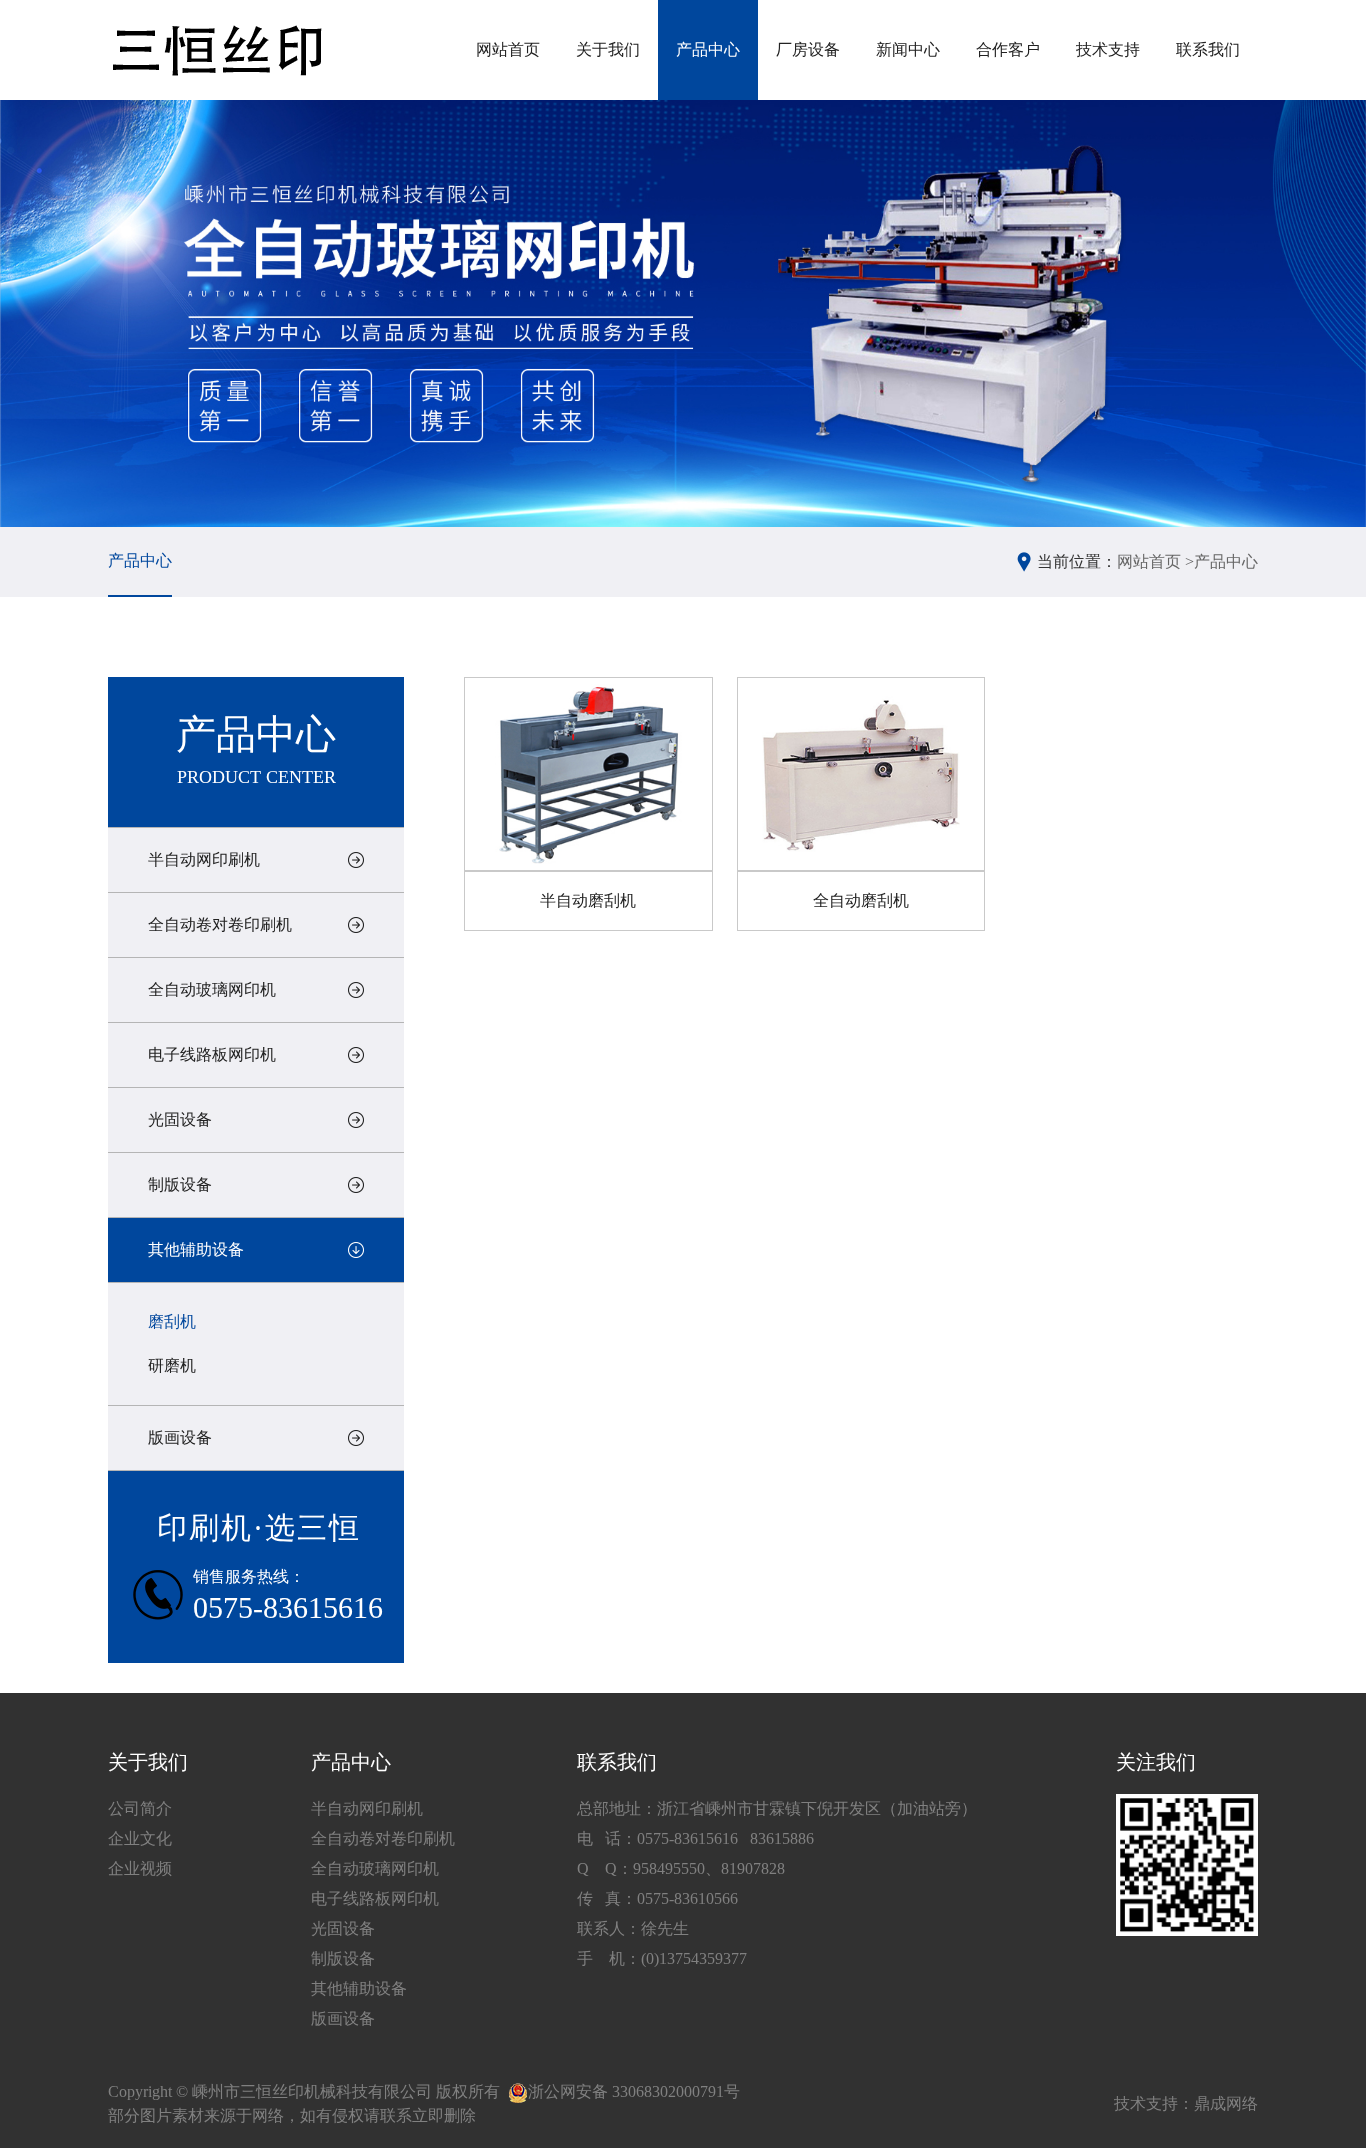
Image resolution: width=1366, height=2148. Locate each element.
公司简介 (140, 1808)
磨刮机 (172, 1321)
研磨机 (172, 1365)
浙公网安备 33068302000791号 (634, 2091)
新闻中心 (908, 49)
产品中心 (708, 49)
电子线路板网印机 (212, 1054)
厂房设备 (808, 49)
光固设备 (180, 1119)
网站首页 (508, 49)
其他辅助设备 (196, 1249)
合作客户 (1008, 49)
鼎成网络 (1226, 2103)
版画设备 (180, 1437)
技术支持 (1108, 49)
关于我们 (608, 49)
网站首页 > (1155, 561)
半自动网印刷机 (204, 859)
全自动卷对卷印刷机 (220, 924)
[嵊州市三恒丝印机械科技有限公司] (215, 50)
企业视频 (140, 1868)
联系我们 (1208, 49)
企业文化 (140, 1838)
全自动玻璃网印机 (212, 989)
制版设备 (180, 1184)
